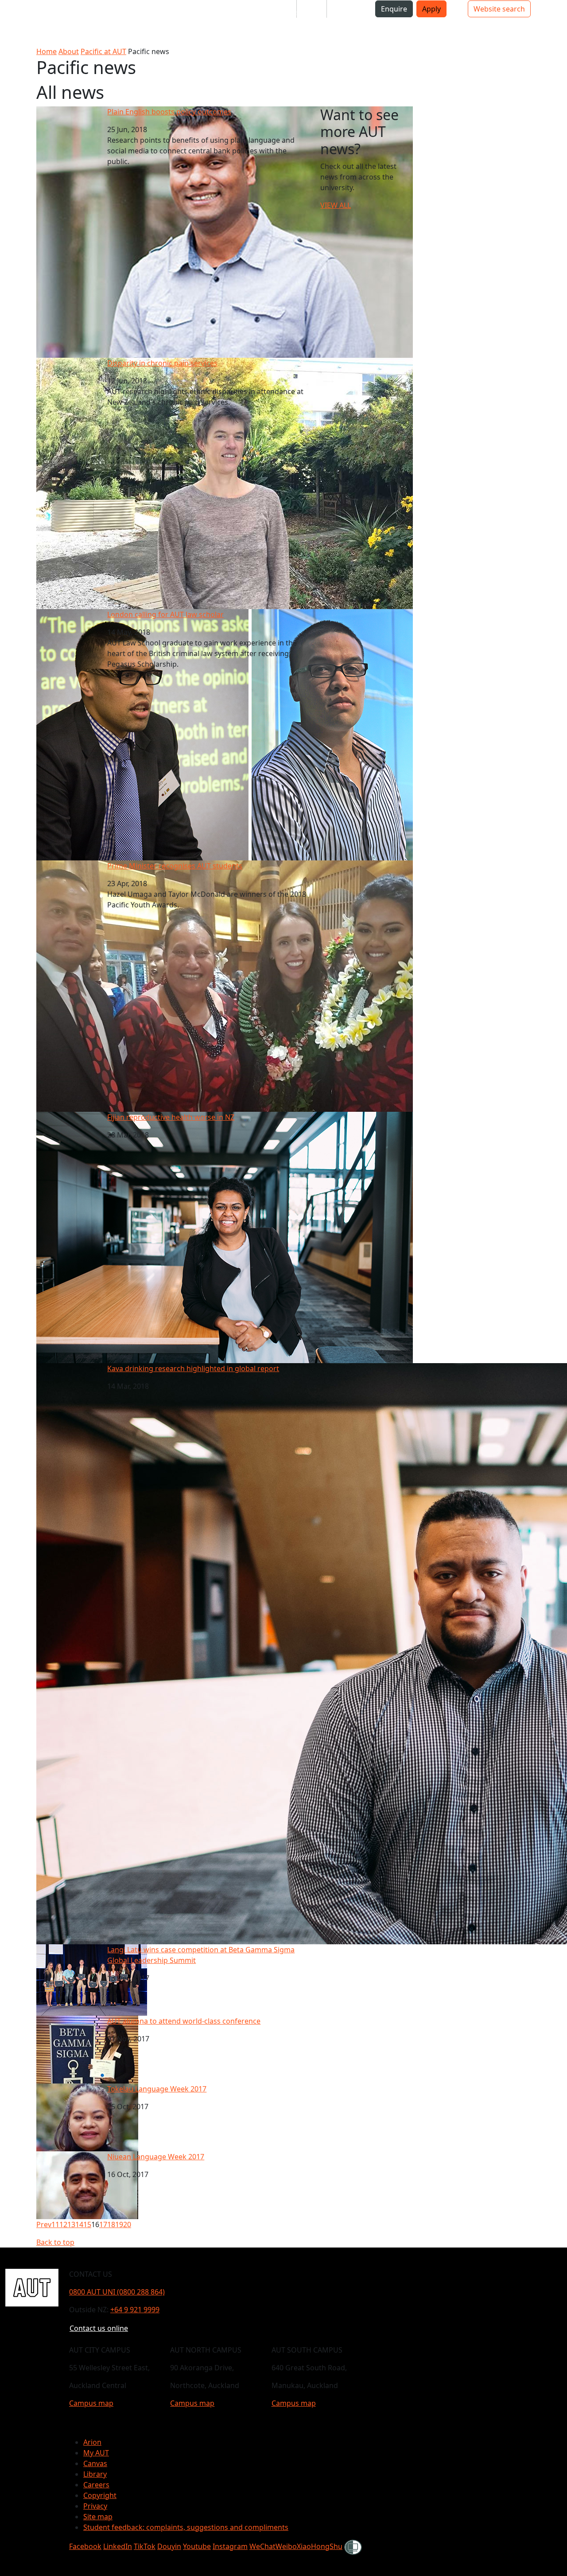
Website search (499, 9)
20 (127, 2224)
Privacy (95, 2506)
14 (79, 2224)
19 (119, 2224)
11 (55, 2224)
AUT (14, 23)
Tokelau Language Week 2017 (157, 2089)
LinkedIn (118, 2546)
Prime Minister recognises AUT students (175, 866)
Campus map (91, 2403)
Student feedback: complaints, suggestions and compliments (186, 2527)
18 (111, 2224)
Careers (96, 2485)
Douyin (169, 2546)
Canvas (95, 2463)
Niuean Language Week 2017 (156, 2157)
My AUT (96, 2453)
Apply (431, 9)
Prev (44, 2224)
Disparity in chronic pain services (162, 363)
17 (103, 2224)
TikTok (145, 2546)
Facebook (85, 2546)
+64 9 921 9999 (135, 2310)
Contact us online (99, 2328)
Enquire (394, 9)
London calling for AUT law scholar (165, 614)
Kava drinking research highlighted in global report (193, 1368)
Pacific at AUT (103, 51)
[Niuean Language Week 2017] (87, 2185)
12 (63, 2224)
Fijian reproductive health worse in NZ (171, 1117)
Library (95, 2474)
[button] (42, 12)
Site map (98, 2517)
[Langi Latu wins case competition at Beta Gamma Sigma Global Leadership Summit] (92, 1979)
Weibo (286, 2546)
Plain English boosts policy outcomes (169, 112)
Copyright (100, 2495)
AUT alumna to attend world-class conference (184, 2021)
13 (71, 2224)
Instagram (230, 2546)
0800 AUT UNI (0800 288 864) (117, 2292)
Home (47, 51)
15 (87, 2224)
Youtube (197, 2546)
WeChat (262, 2546)
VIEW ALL (336, 205)
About (69, 51)
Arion (92, 2442)
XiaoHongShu (320, 2546)
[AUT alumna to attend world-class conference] (87, 2049)
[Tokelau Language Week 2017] (87, 2117)
